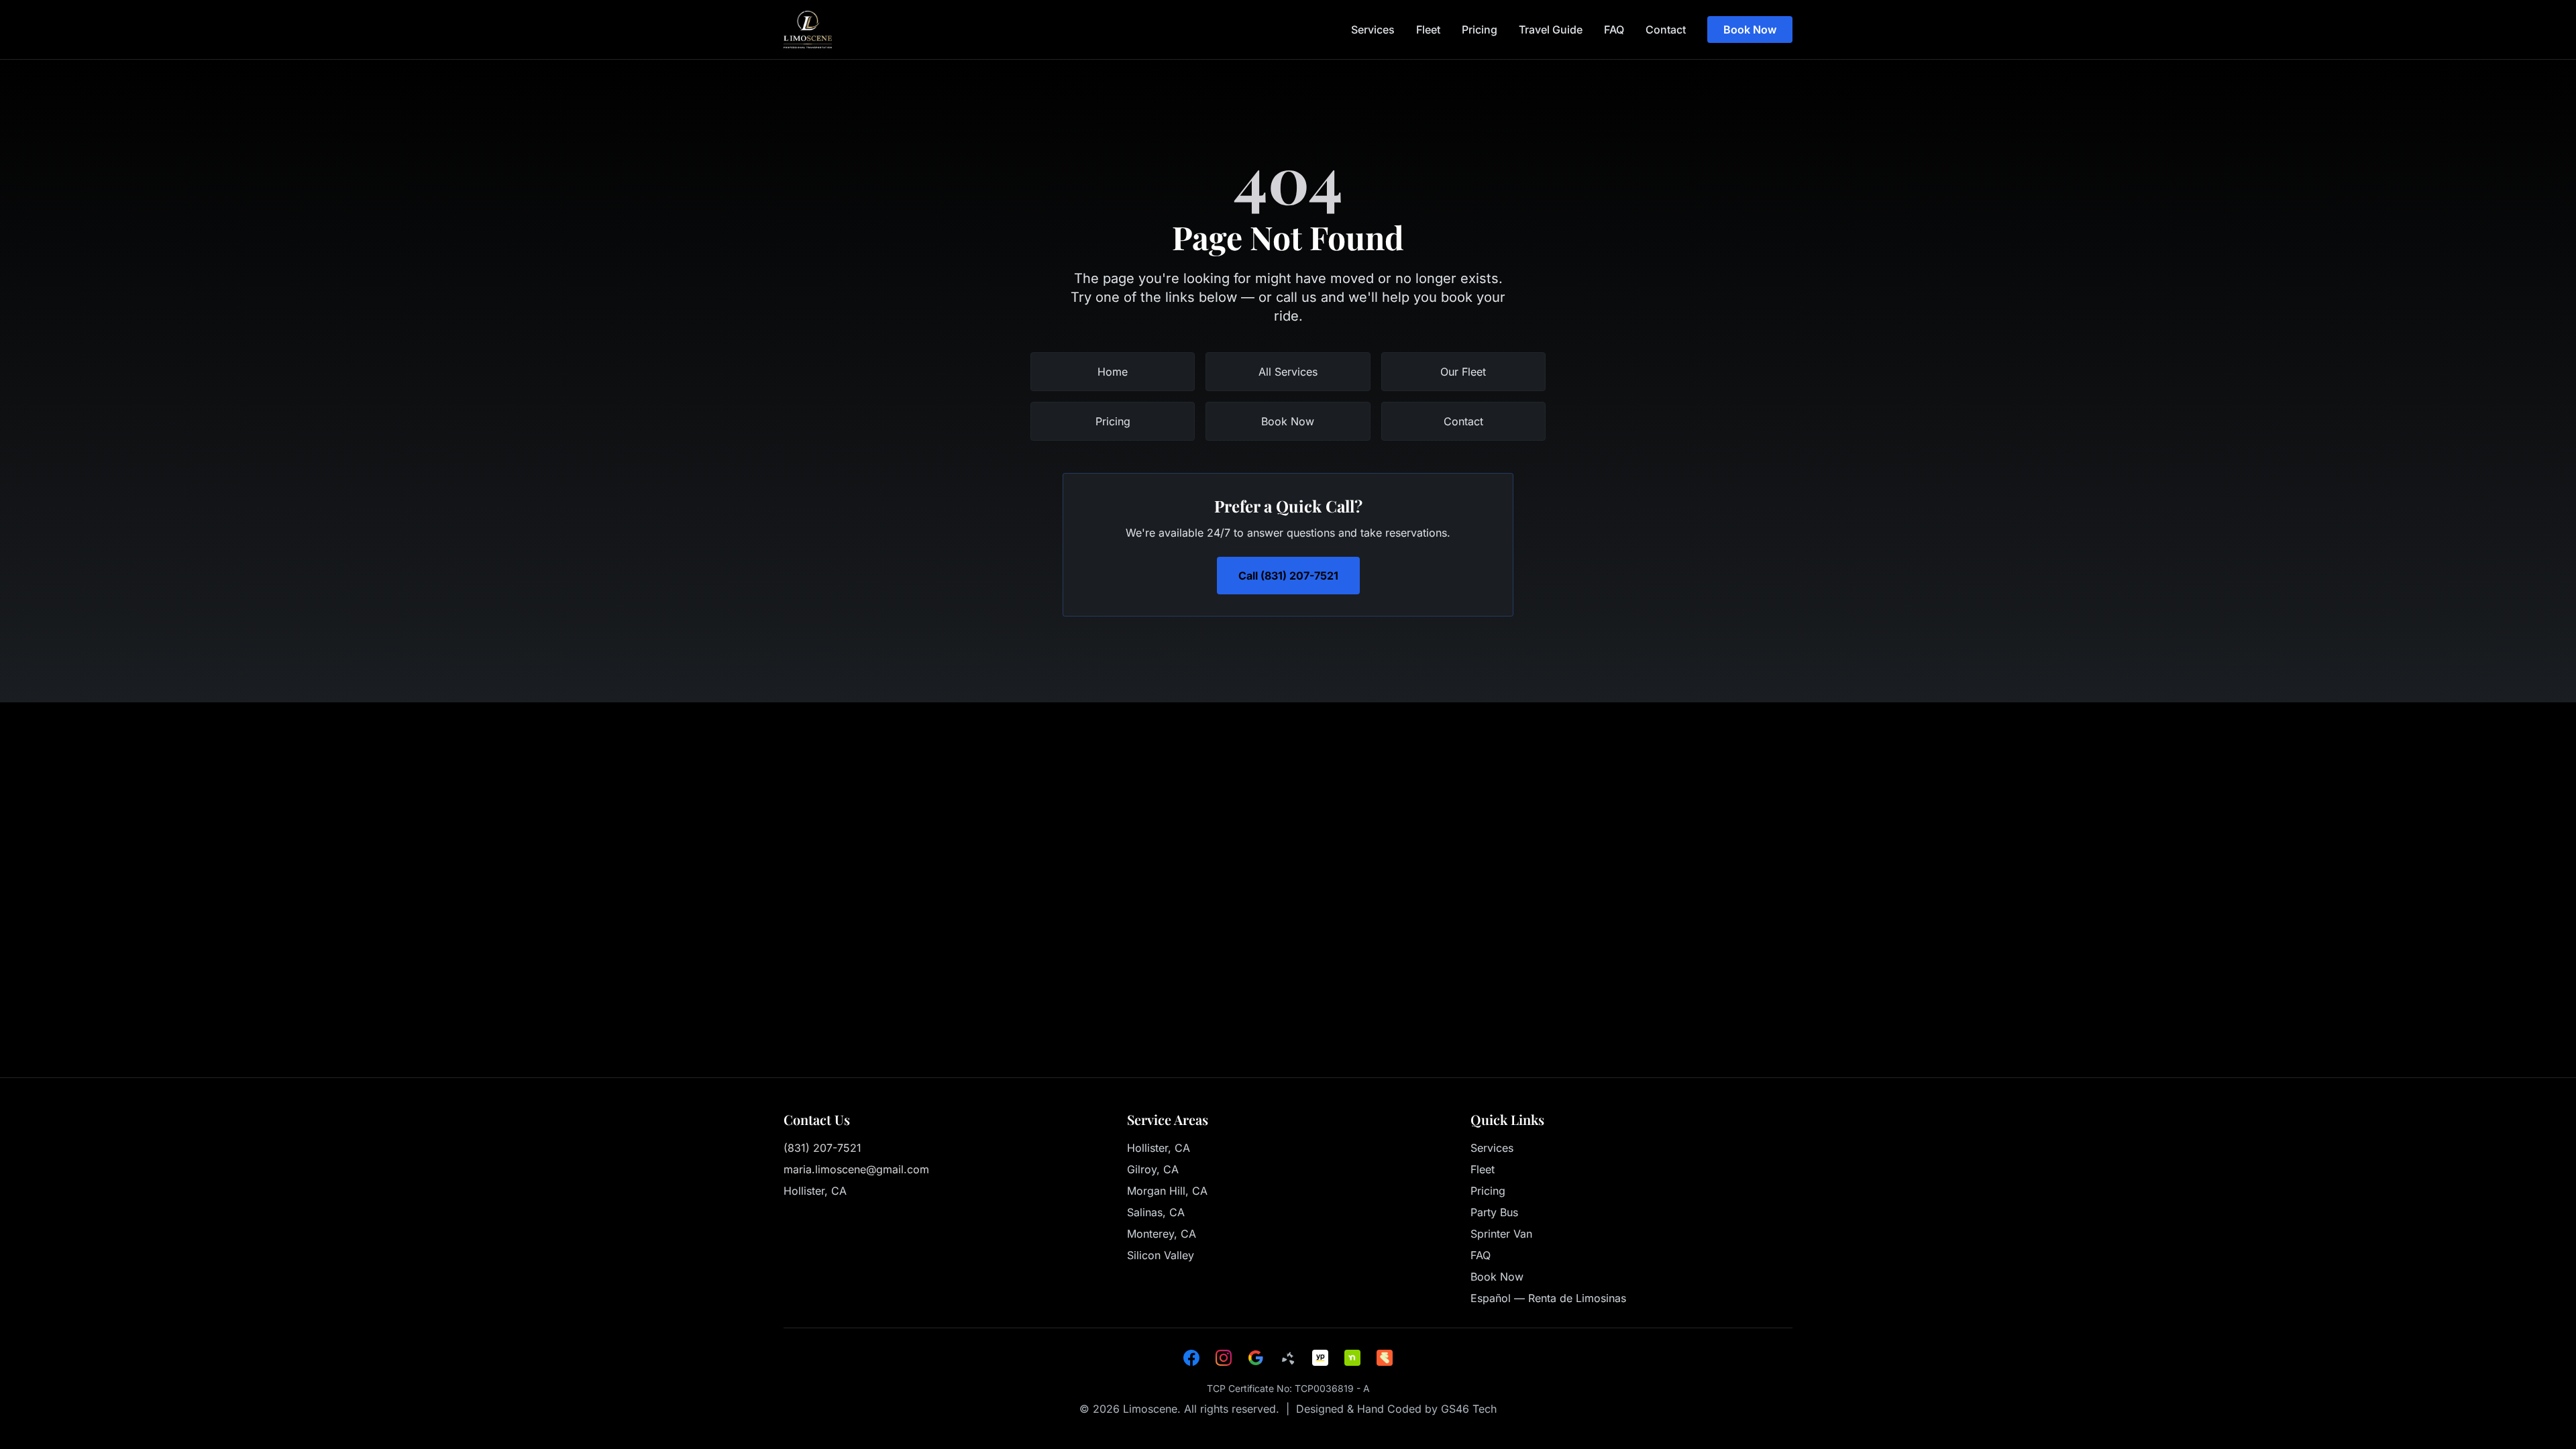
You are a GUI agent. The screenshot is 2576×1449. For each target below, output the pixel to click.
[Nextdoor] (1352, 1358)
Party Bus (1494, 1212)
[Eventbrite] (1385, 1358)
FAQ (1614, 30)
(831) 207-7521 (822, 1148)
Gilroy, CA (1153, 1169)
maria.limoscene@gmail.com (856, 1169)
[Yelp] (1288, 1358)
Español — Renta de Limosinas (1548, 1298)
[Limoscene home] (808, 30)
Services (1373, 30)
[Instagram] (1224, 1358)
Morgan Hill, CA (1167, 1191)
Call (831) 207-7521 (1288, 576)
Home (1113, 372)
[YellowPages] (1320, 1358)
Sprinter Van (1501, 1234)
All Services (1288, 372)
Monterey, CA (1162, 1234)
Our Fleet (1463, 372)
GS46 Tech (1469, 1409)
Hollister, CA (1159, 1148)
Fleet (1428, 30)
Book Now (1750, 30)
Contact (1666, 30)
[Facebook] (1191, 1358)
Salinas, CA (1156, 1212)
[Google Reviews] (1256, 1358)
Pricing (1480, 30)
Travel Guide (1551, 30)
